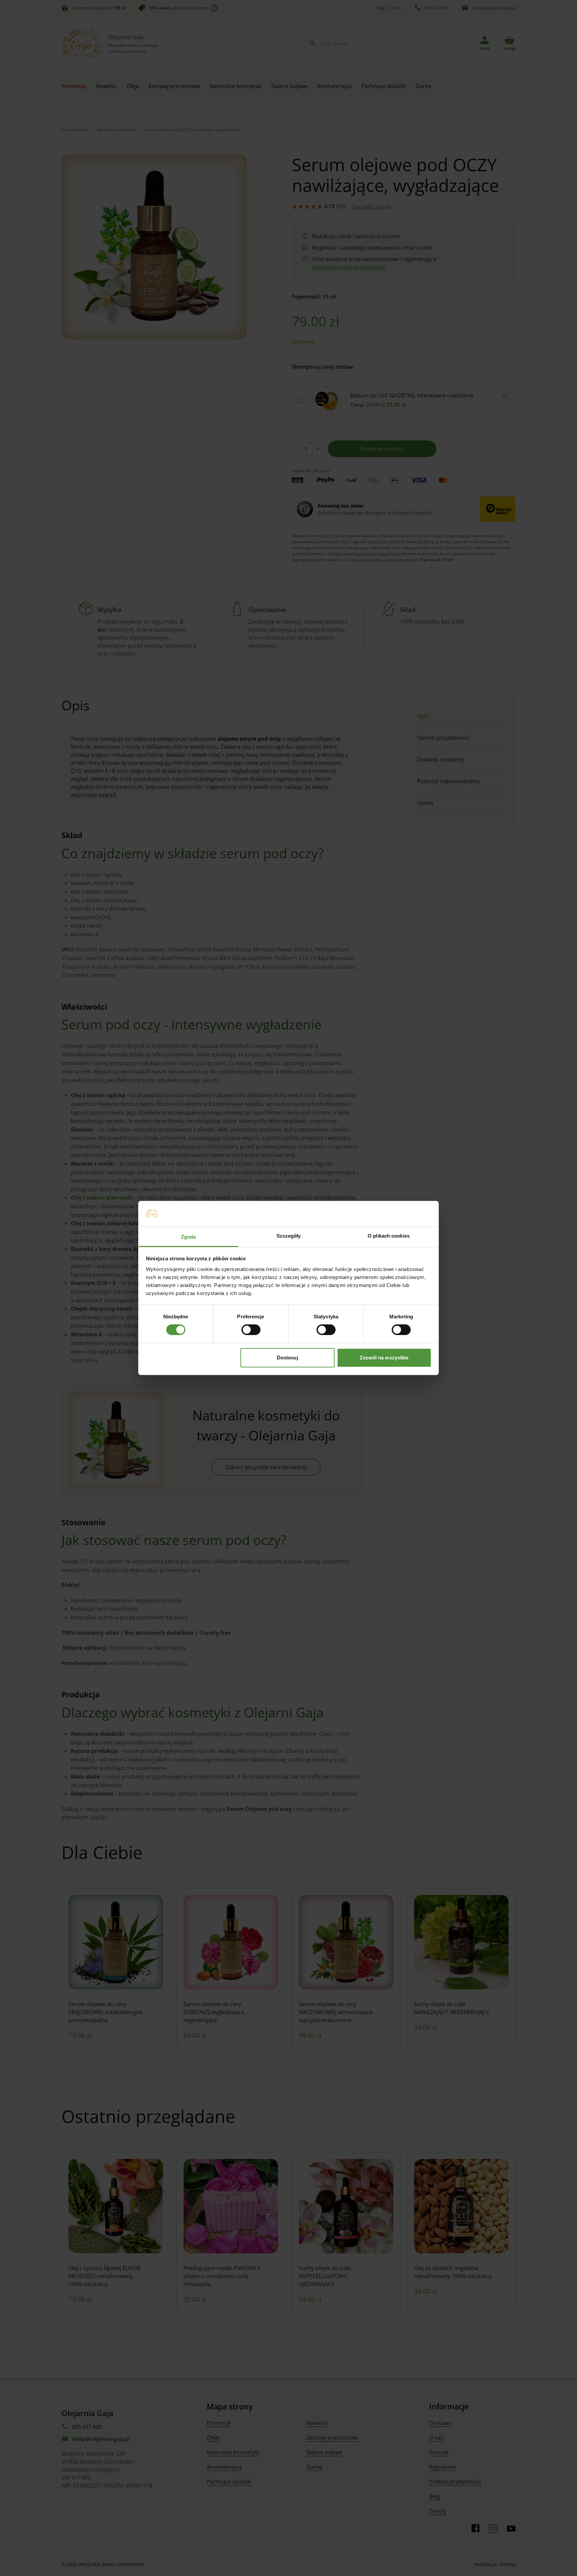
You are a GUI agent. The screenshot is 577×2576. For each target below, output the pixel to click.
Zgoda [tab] (188, 1237)
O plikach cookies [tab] (389, 1236)
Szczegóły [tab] (289, 1236)
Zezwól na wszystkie (384, 1358)
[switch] (251, 1330)
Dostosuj (287, 1358)
